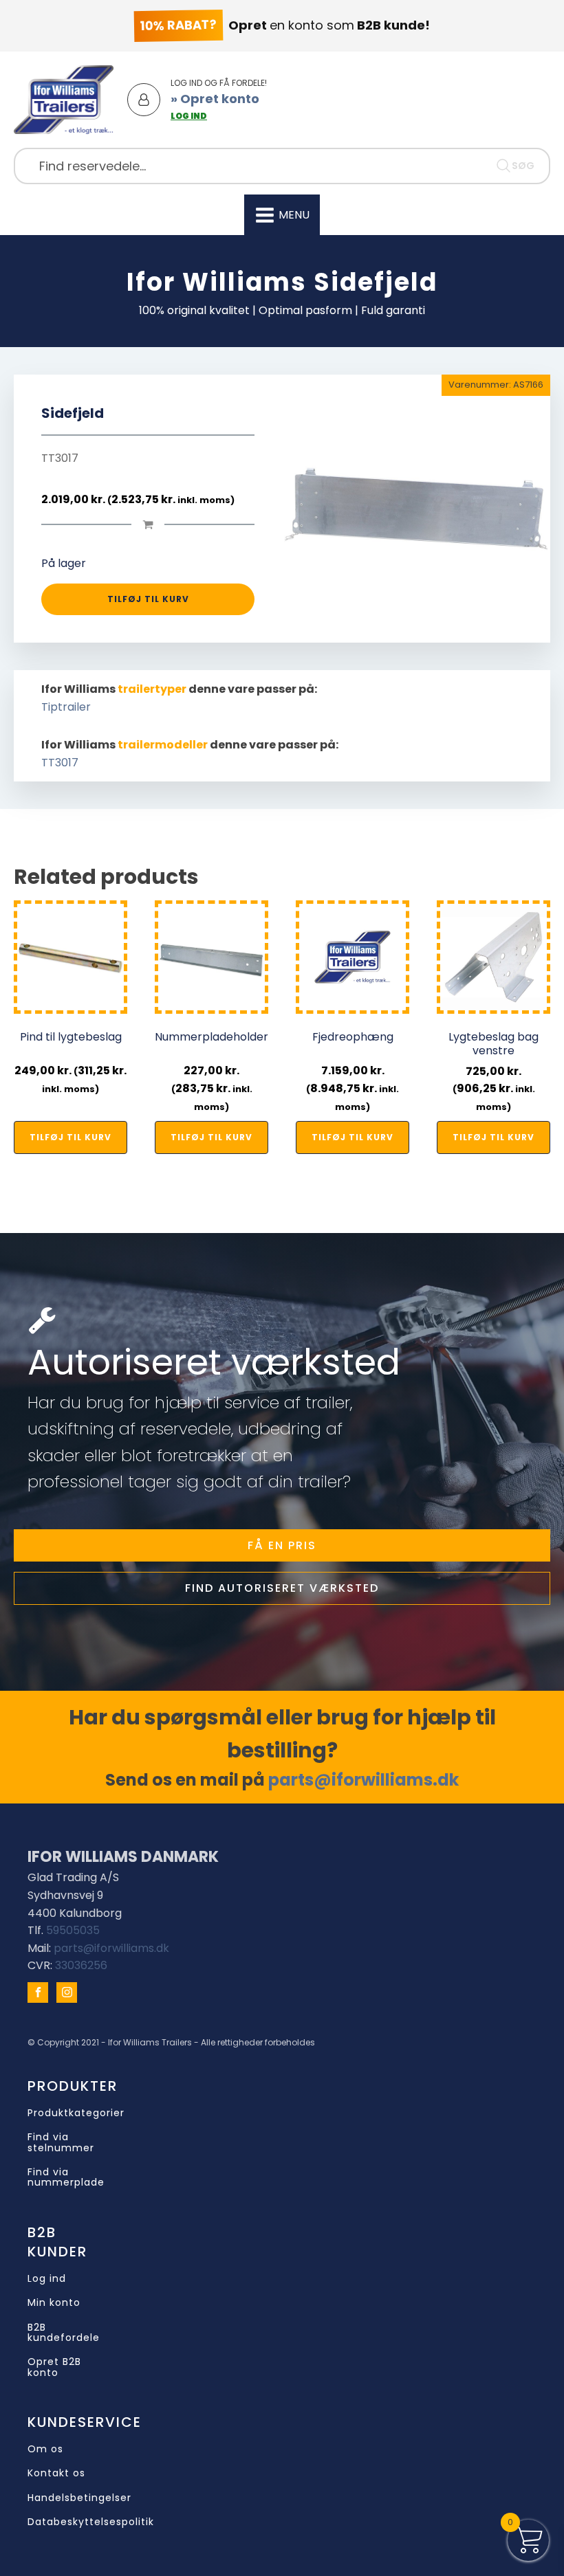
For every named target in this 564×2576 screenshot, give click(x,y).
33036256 (81, 1965)
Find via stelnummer (61, 2143)
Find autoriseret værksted (282, 1588)
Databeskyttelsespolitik (91, 2522)
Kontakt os (56, 2473)
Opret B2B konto (54, 2367)
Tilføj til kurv (148, 599)
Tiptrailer (66, 707)
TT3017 (60, 763)
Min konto (54, 2303)
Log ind (47, 2279)
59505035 (73, 1930)
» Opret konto (215, 99)
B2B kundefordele (64, 2333)
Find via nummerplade (66, 2178)
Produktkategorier (76, 2113)
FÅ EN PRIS (282, 1545)
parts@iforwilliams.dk (364, 1780)
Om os (45, 2449)
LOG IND (189, 116)
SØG (523, 166)
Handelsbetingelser (79, 2498)
